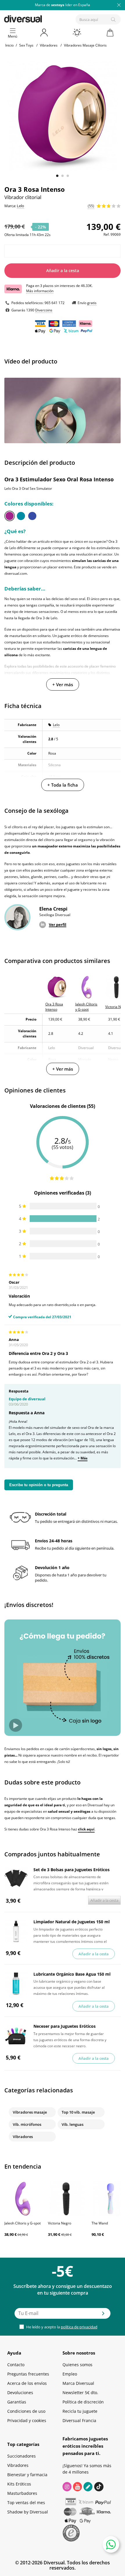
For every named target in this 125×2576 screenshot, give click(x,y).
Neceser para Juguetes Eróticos (65, 2026)
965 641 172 (55, 303)
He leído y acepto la (61, 2327)
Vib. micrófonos (27, 2124)
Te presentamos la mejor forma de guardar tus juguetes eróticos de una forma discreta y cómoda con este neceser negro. (70, 2039)
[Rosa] (10, 516)
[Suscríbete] (103, 2315)
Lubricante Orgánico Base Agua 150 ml (72, 1974)
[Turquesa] (21, 516)
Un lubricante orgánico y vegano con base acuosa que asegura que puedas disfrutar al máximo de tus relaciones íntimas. (69, 1987)
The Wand (100, 2223)
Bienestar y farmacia (27, 2475)
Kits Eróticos (19, 2484)
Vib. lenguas (73, 2124)
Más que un (63, 5)
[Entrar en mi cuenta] (44, 33)
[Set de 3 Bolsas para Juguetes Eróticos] (16, 1879)
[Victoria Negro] (67, 2199)
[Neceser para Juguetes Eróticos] (16, 2036)
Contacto (16, 2365)
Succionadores (22, 2456)
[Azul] (32, 516)
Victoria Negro (60, 2223)
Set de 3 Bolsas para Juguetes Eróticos (72, 1870)
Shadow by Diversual (28, 2512)
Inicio (9, 45)
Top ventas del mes (26, 2503)
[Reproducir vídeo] (60, 410)
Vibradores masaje (30, 2112)
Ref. (107, 234)
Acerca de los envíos (27, 2383)
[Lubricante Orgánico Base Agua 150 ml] (16, 1984)
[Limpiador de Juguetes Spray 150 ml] (16, 1931)
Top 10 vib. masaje (78, 2112)
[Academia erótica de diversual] (88, 2487)
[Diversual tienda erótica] (43, 18)
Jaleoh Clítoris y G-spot (23, 2223)
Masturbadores (22, 2493)
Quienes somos (77, 2365)
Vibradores (23, 2137)
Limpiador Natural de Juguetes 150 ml (72, 1922)
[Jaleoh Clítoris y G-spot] (23, 2199)
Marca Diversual (78, 2383)
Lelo (56, 725)
